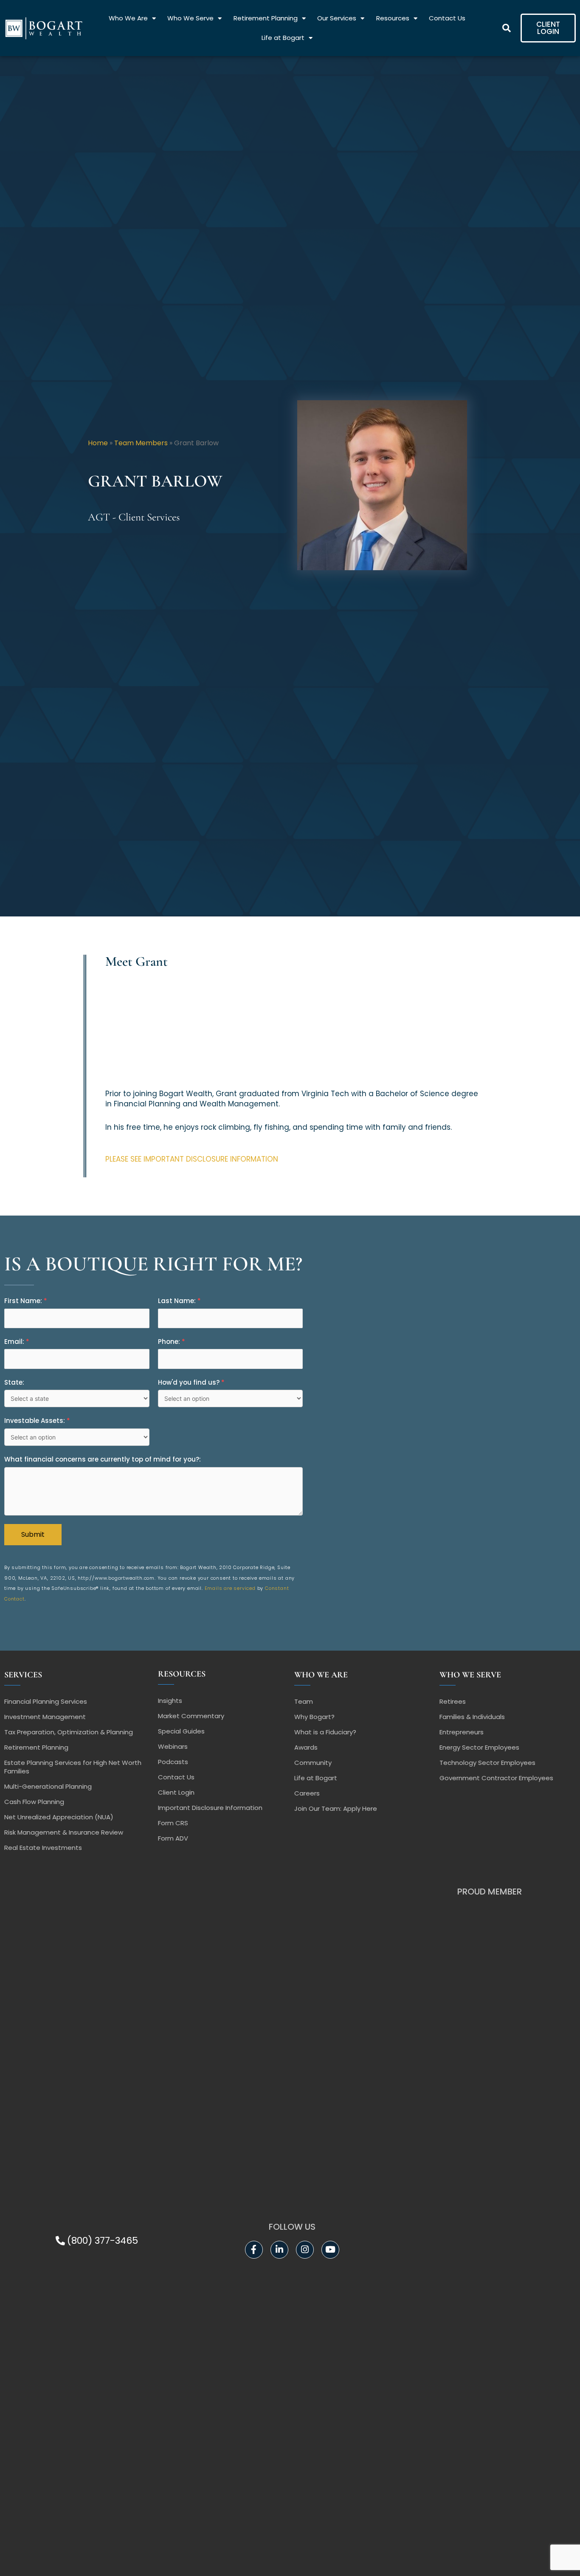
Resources (393, 18)
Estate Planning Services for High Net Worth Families (73, 1767)
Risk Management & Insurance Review (64, 1832)
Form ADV (173, 1838)
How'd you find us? (191, 1382)
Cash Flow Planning (34, 1802)
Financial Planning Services (46, 1701)
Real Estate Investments (43, 1848)
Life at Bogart (283, 38)
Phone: (172, 1342)
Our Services (337, 18)
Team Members (141, 443)
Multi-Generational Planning (48, 1786)
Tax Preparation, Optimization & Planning (69, 1732)
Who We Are (128, 18)
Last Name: (179, 1301)
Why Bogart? (314, 1717)
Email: (17, 1342)
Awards (306, 1747)
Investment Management (45, 1717)
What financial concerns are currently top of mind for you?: (103, 1459)
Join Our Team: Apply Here (336, 1808)
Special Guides (181, 1731)
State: (14, 1382)
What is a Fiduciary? (325, 1732)
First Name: (26, 1301)
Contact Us (447, 18)
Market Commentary (191, 1716)
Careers (307, 1793)
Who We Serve (190, 18)
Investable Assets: (37, 1421)
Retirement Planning (266, 18)
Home (98, 443)
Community (313, 1763)
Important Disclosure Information (210, 1808)
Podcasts (173, 1762)
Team (304, 1701)
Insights (170, 1701)
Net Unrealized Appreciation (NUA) (59, 1817)
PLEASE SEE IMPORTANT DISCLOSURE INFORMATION (192, 1159)
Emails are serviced (230, 1588)
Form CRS (173, 1823)
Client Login (176, 1792)
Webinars (173, 1746)
